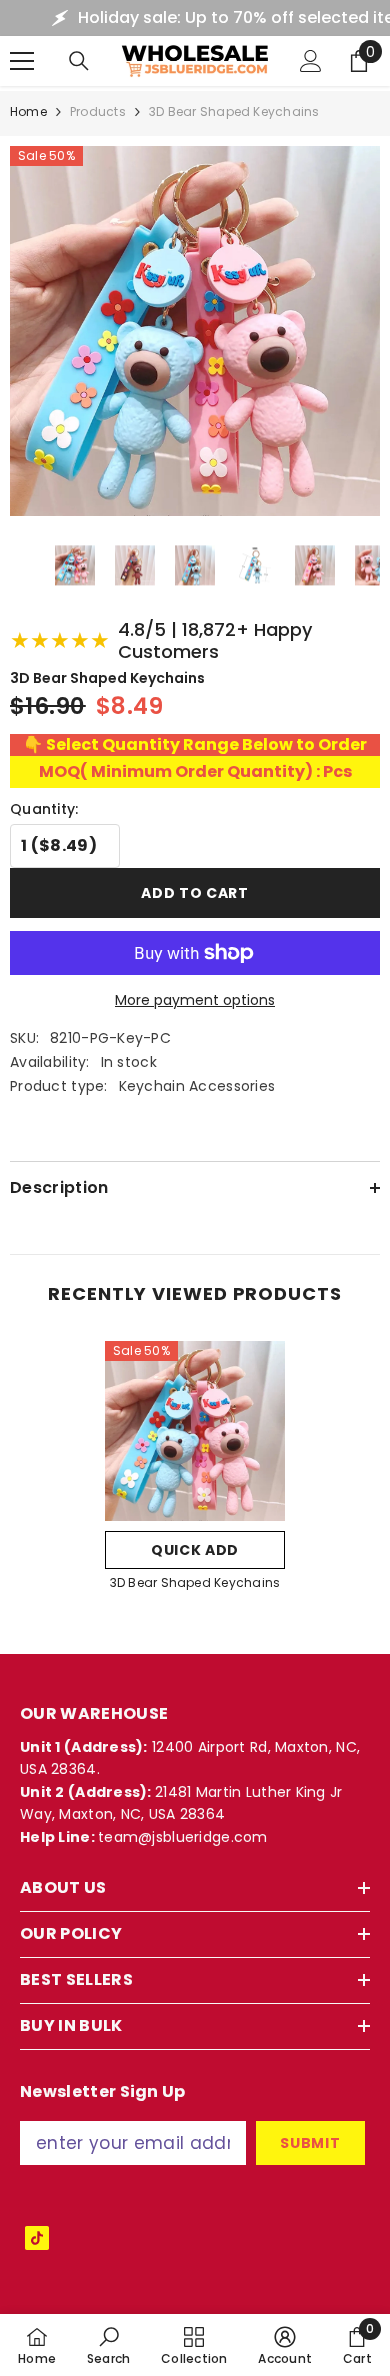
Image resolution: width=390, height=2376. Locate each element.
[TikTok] (37, 2238)
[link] (109, 2345)
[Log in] (311, 61)
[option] (195, 1472)
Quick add (195, 1550)
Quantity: (44, 809)
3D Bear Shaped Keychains (195, 1582)
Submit (310, 2143)
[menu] (22, 61)
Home (28, 111)
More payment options (195, 1000)
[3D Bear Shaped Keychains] (195, 1431)
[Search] (79, 61)
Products (98, 111)
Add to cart (195, 893)
